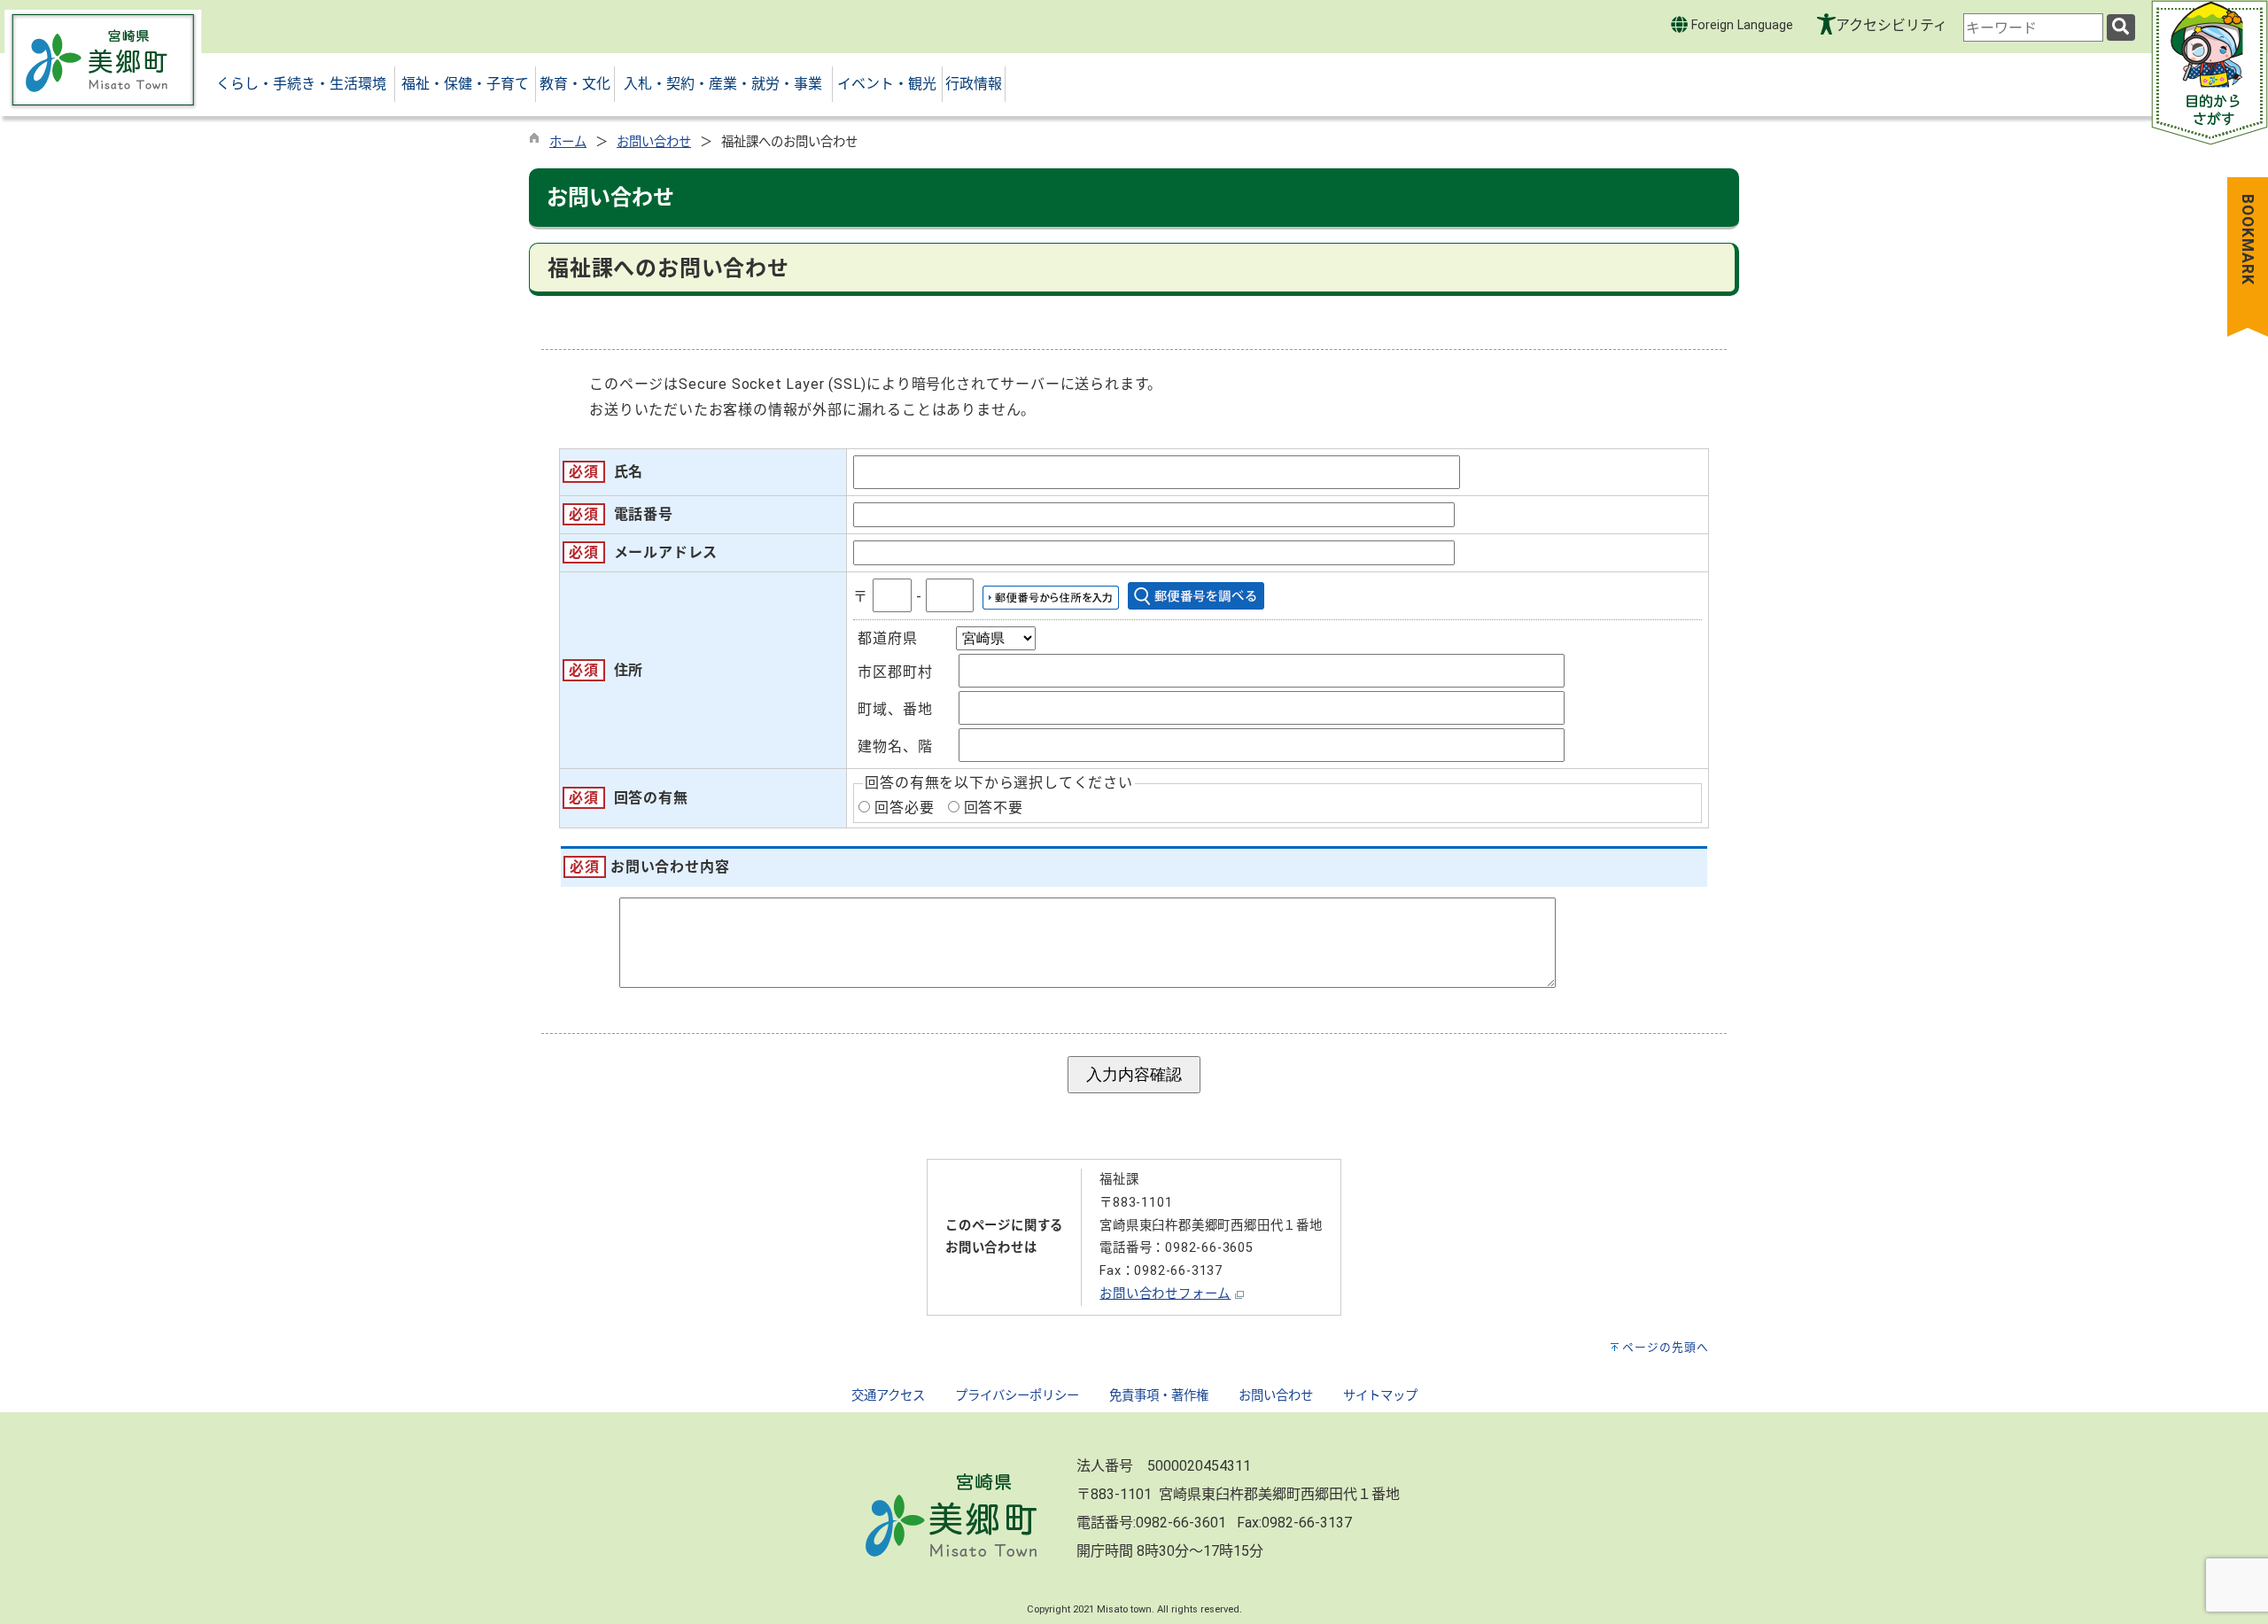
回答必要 (904, 808)
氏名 (629, 472)
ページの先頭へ (1666, 1347)
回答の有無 (651, 798)
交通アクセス (888, 1396)
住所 (629, 670)
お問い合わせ (654, 142)
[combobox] (2033, 27)
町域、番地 (895, 709)
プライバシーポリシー (1017, 1396)
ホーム (568, 142)
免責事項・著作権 (1159, 1396)
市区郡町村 (895, 672)
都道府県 (887, 638)
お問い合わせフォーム (1165, 1294)
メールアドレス (666, 552)
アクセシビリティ (1891, 25)
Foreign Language (1740, 25)
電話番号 (644, 514)
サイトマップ (1380, 1396)
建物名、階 (895, 746)
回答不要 (994, 808)
